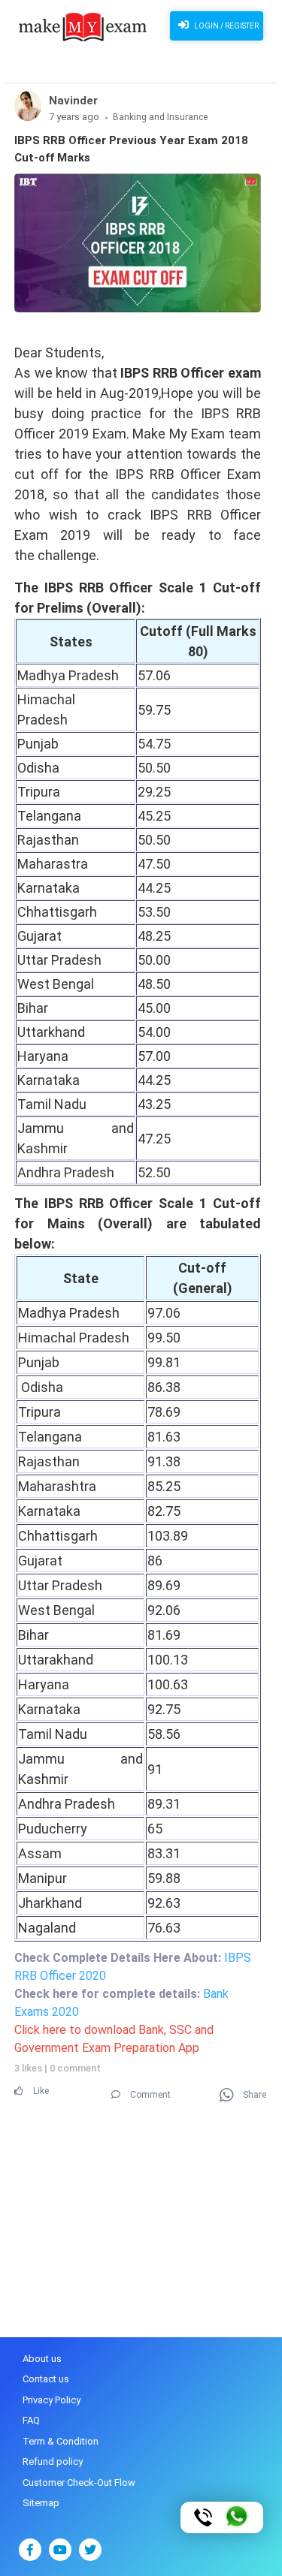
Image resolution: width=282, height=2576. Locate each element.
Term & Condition (61, 2441)
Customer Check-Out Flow (79, 2483)
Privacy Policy (52, 2400)
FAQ (31, 2420)
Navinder (73, 101)
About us (42, 2359)
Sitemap (41, 2503)
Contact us (46, 2379)
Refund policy (53, 2462)
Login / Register (226, 26)
